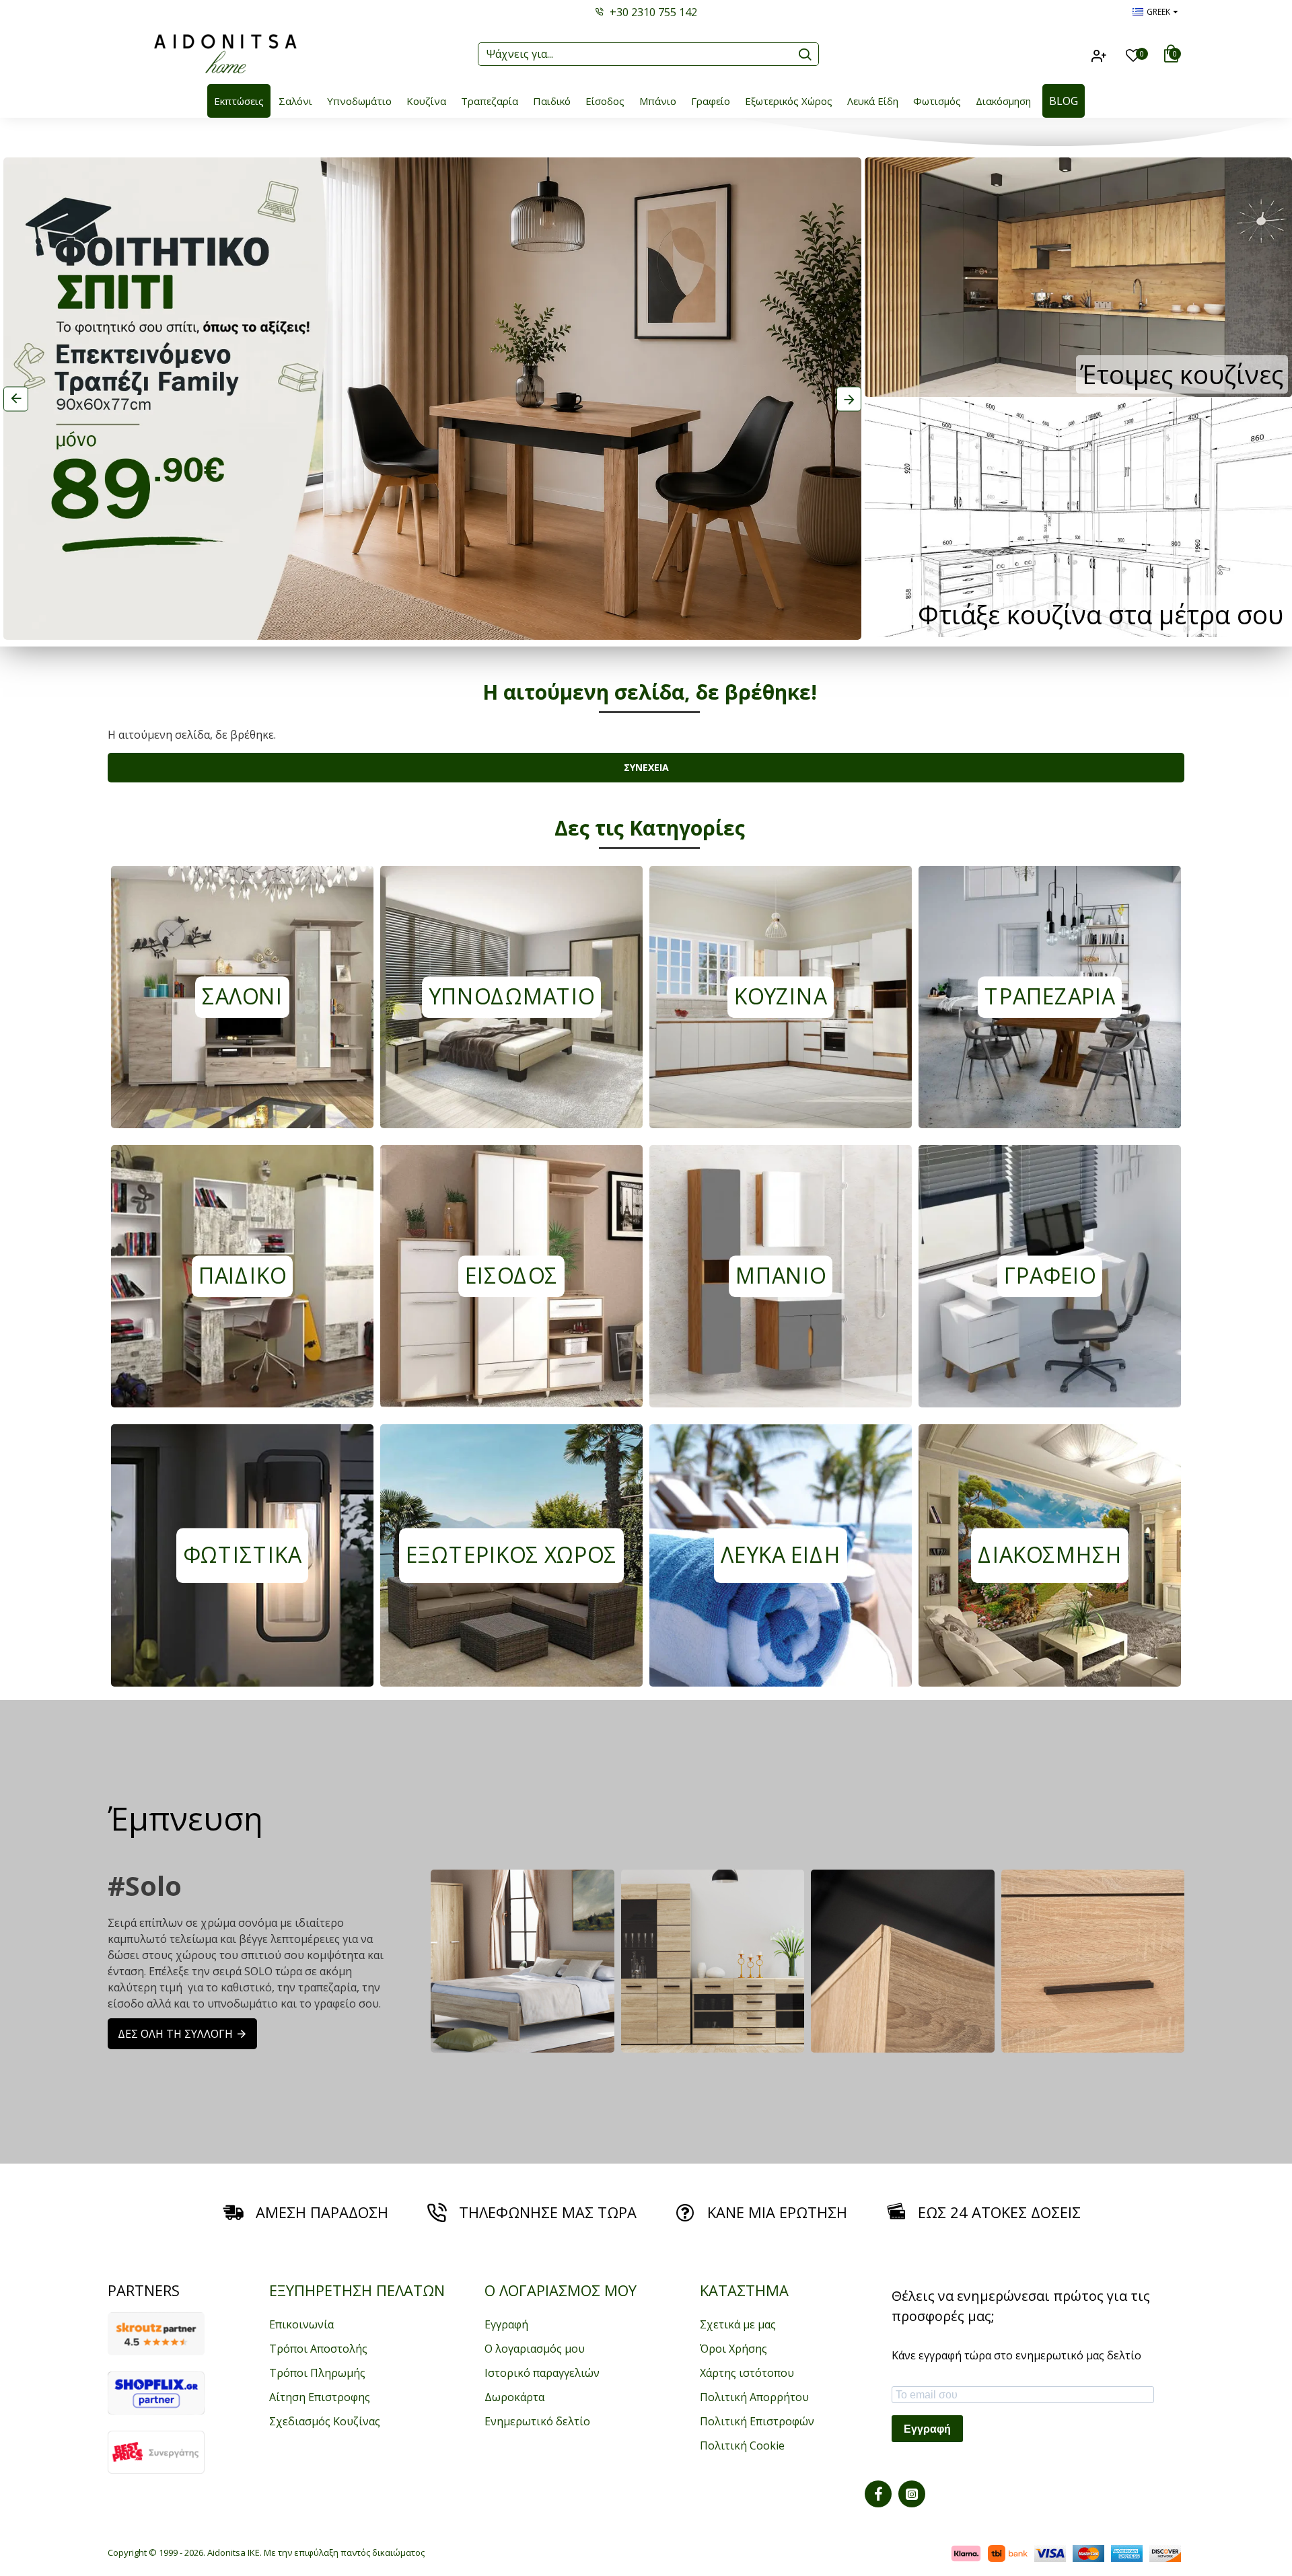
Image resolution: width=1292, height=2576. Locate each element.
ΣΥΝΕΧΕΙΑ (646, 767)
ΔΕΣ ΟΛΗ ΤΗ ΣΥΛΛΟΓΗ (175, 2034)
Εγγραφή (927, 2429)
